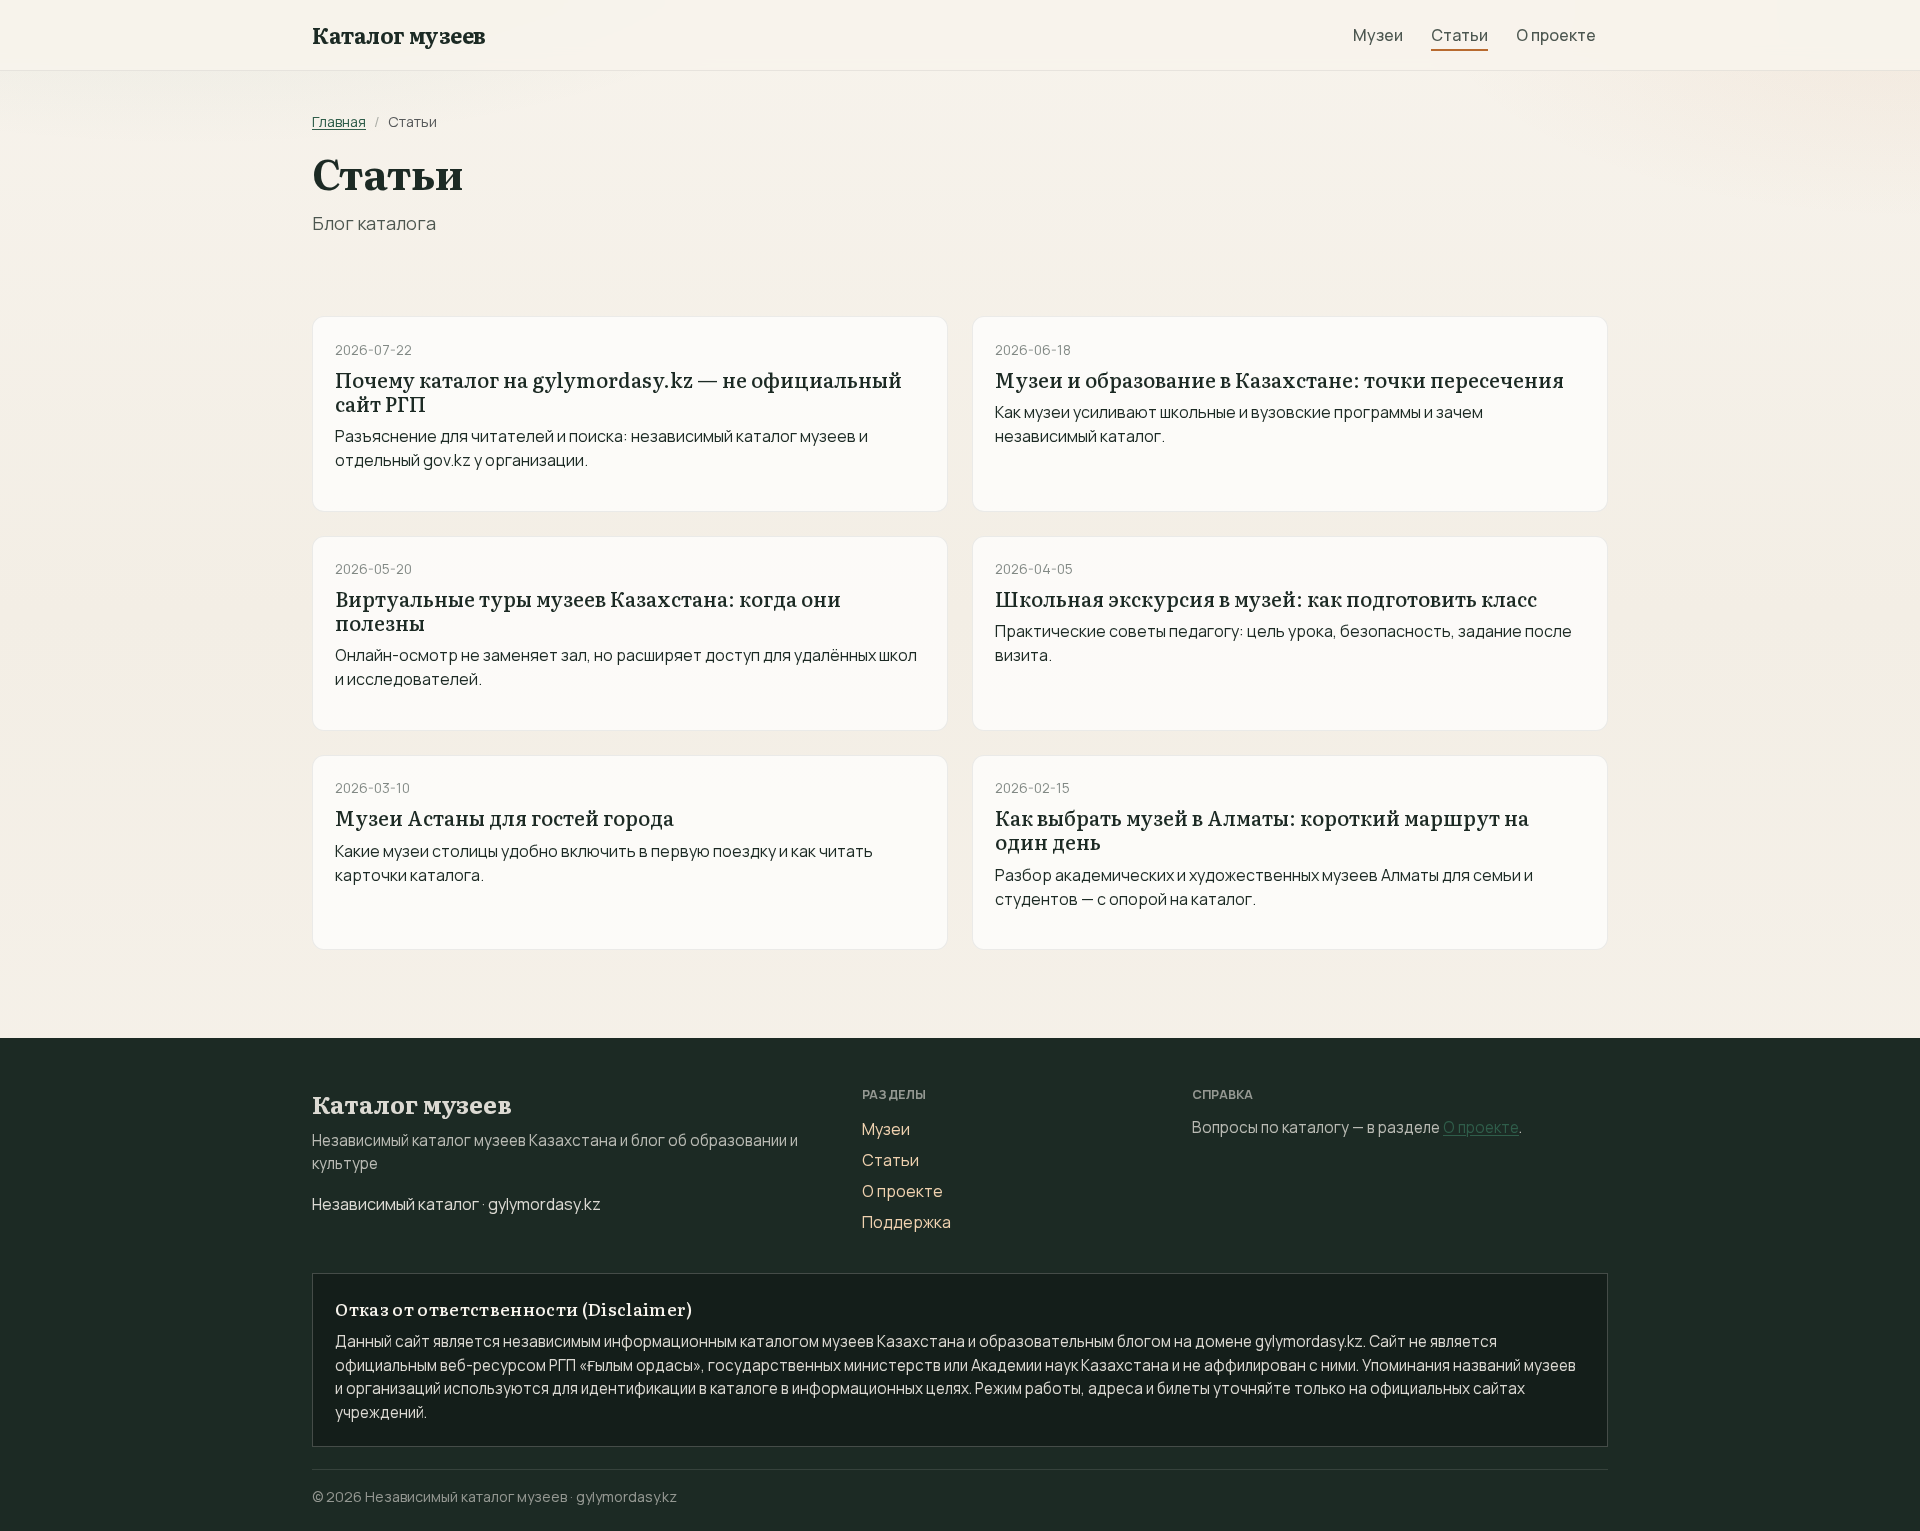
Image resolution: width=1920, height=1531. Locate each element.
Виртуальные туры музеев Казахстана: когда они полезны (588, 610)
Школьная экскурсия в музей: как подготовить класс (1266, 598)
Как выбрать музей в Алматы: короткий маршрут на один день (1262, 829)
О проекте (1556, 35)
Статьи (1459, 35)
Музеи (1378, 35)
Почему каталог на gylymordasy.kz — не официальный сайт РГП (618, 391)
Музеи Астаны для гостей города (504, 817)
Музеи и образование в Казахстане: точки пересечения (1279, 379)
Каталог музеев (399, 35)
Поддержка (906, 1222)
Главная (339, 121)
